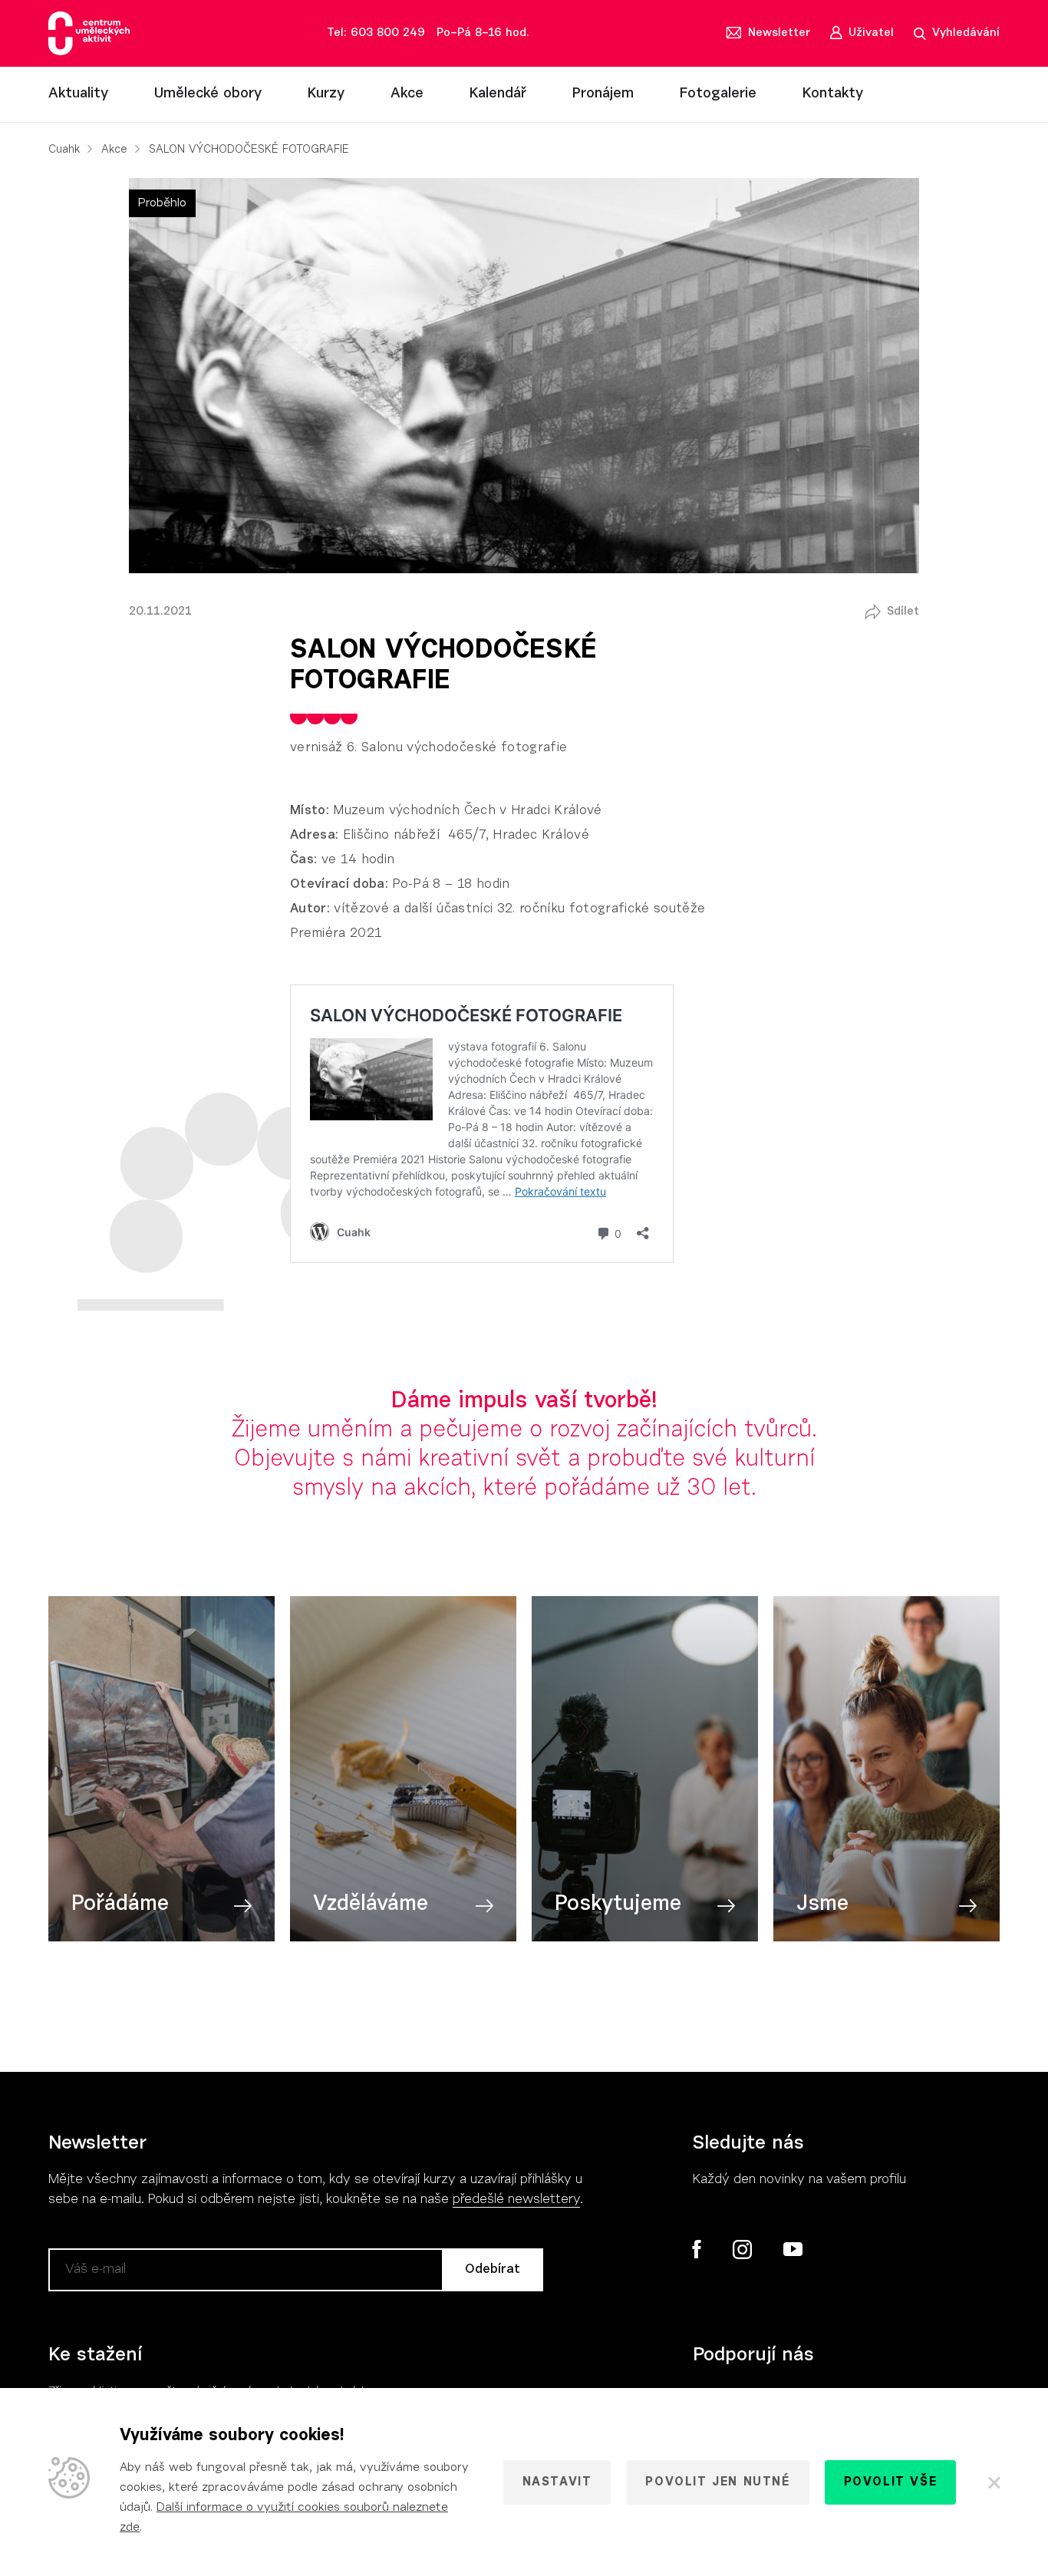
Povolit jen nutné (717, 2482)
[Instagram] (742, 2250)
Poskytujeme (618, 1905)
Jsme (822, 1905)
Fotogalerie (718, 94)
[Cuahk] (89, 33)
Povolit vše (891, 2482)
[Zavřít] (993, 2482)
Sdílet (903, 612)
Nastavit (557, 2482)
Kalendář (498, 94)
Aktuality (78, 94)
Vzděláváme (371, 1905)
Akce (407, 94)
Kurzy (326, 94)
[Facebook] (697, 2249)
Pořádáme (120, 1905)
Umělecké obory (208, 94)
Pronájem (603, 94)
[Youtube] (792, 2250)
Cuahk (64, 150)
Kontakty (833, 94)
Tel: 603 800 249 (376, 33)
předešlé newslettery (516, 2200)
